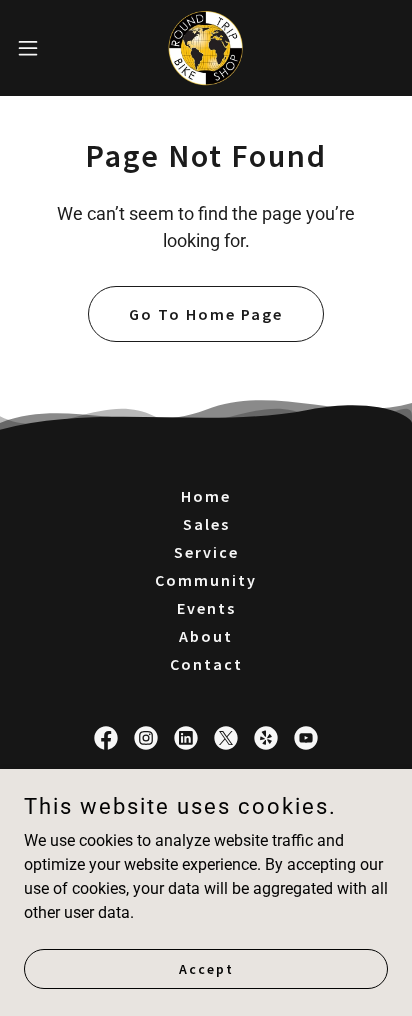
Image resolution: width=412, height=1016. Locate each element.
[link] (206, 48)
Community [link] (206, 580)
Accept (206, 968)
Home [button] (206, 496)
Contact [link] (206, 664)
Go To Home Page (206, 314)
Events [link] (206, 608)
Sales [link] (206, 524)
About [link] (206, 636)
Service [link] (206, 552)
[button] (37, 48)
